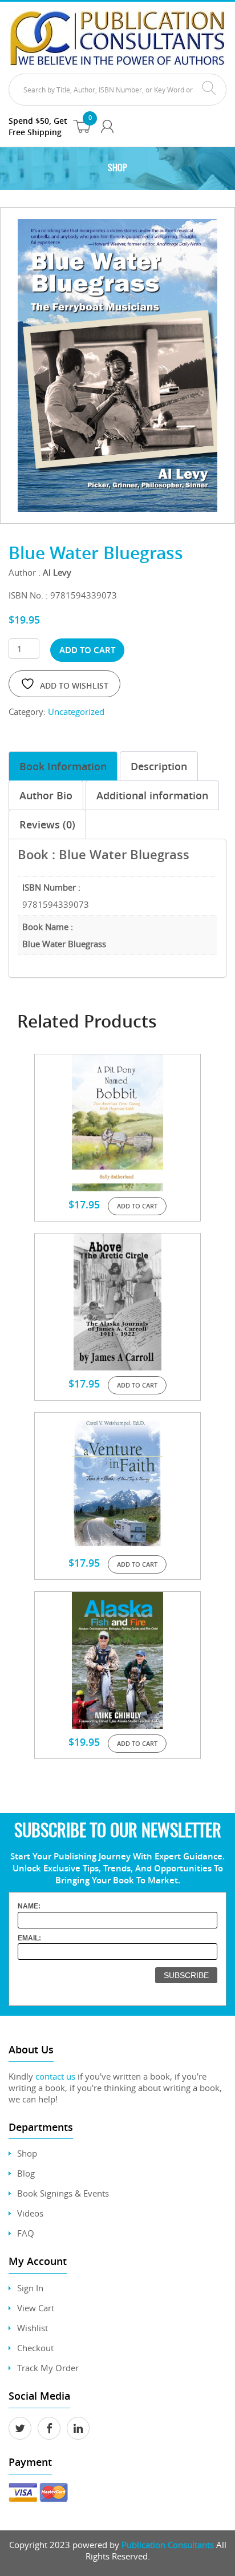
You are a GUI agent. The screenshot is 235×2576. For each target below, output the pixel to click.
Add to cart (87, 650)
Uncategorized (76, 711)
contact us (55, 2076)
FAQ (26, 2233)
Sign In (30, 2288)
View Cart (36, 2308)
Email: (29, 1938)
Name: (29, 1906)
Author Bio (46, 795)
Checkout (35, 2348)
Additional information (152, 795)
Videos (30, 2213)
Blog (26, 2173)
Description (159, 766)
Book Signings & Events (63, 2193)
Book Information (63, 766)
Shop (27, 2153)
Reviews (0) (47, 824)
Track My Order (48, 2368)
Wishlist (33, 2328)
